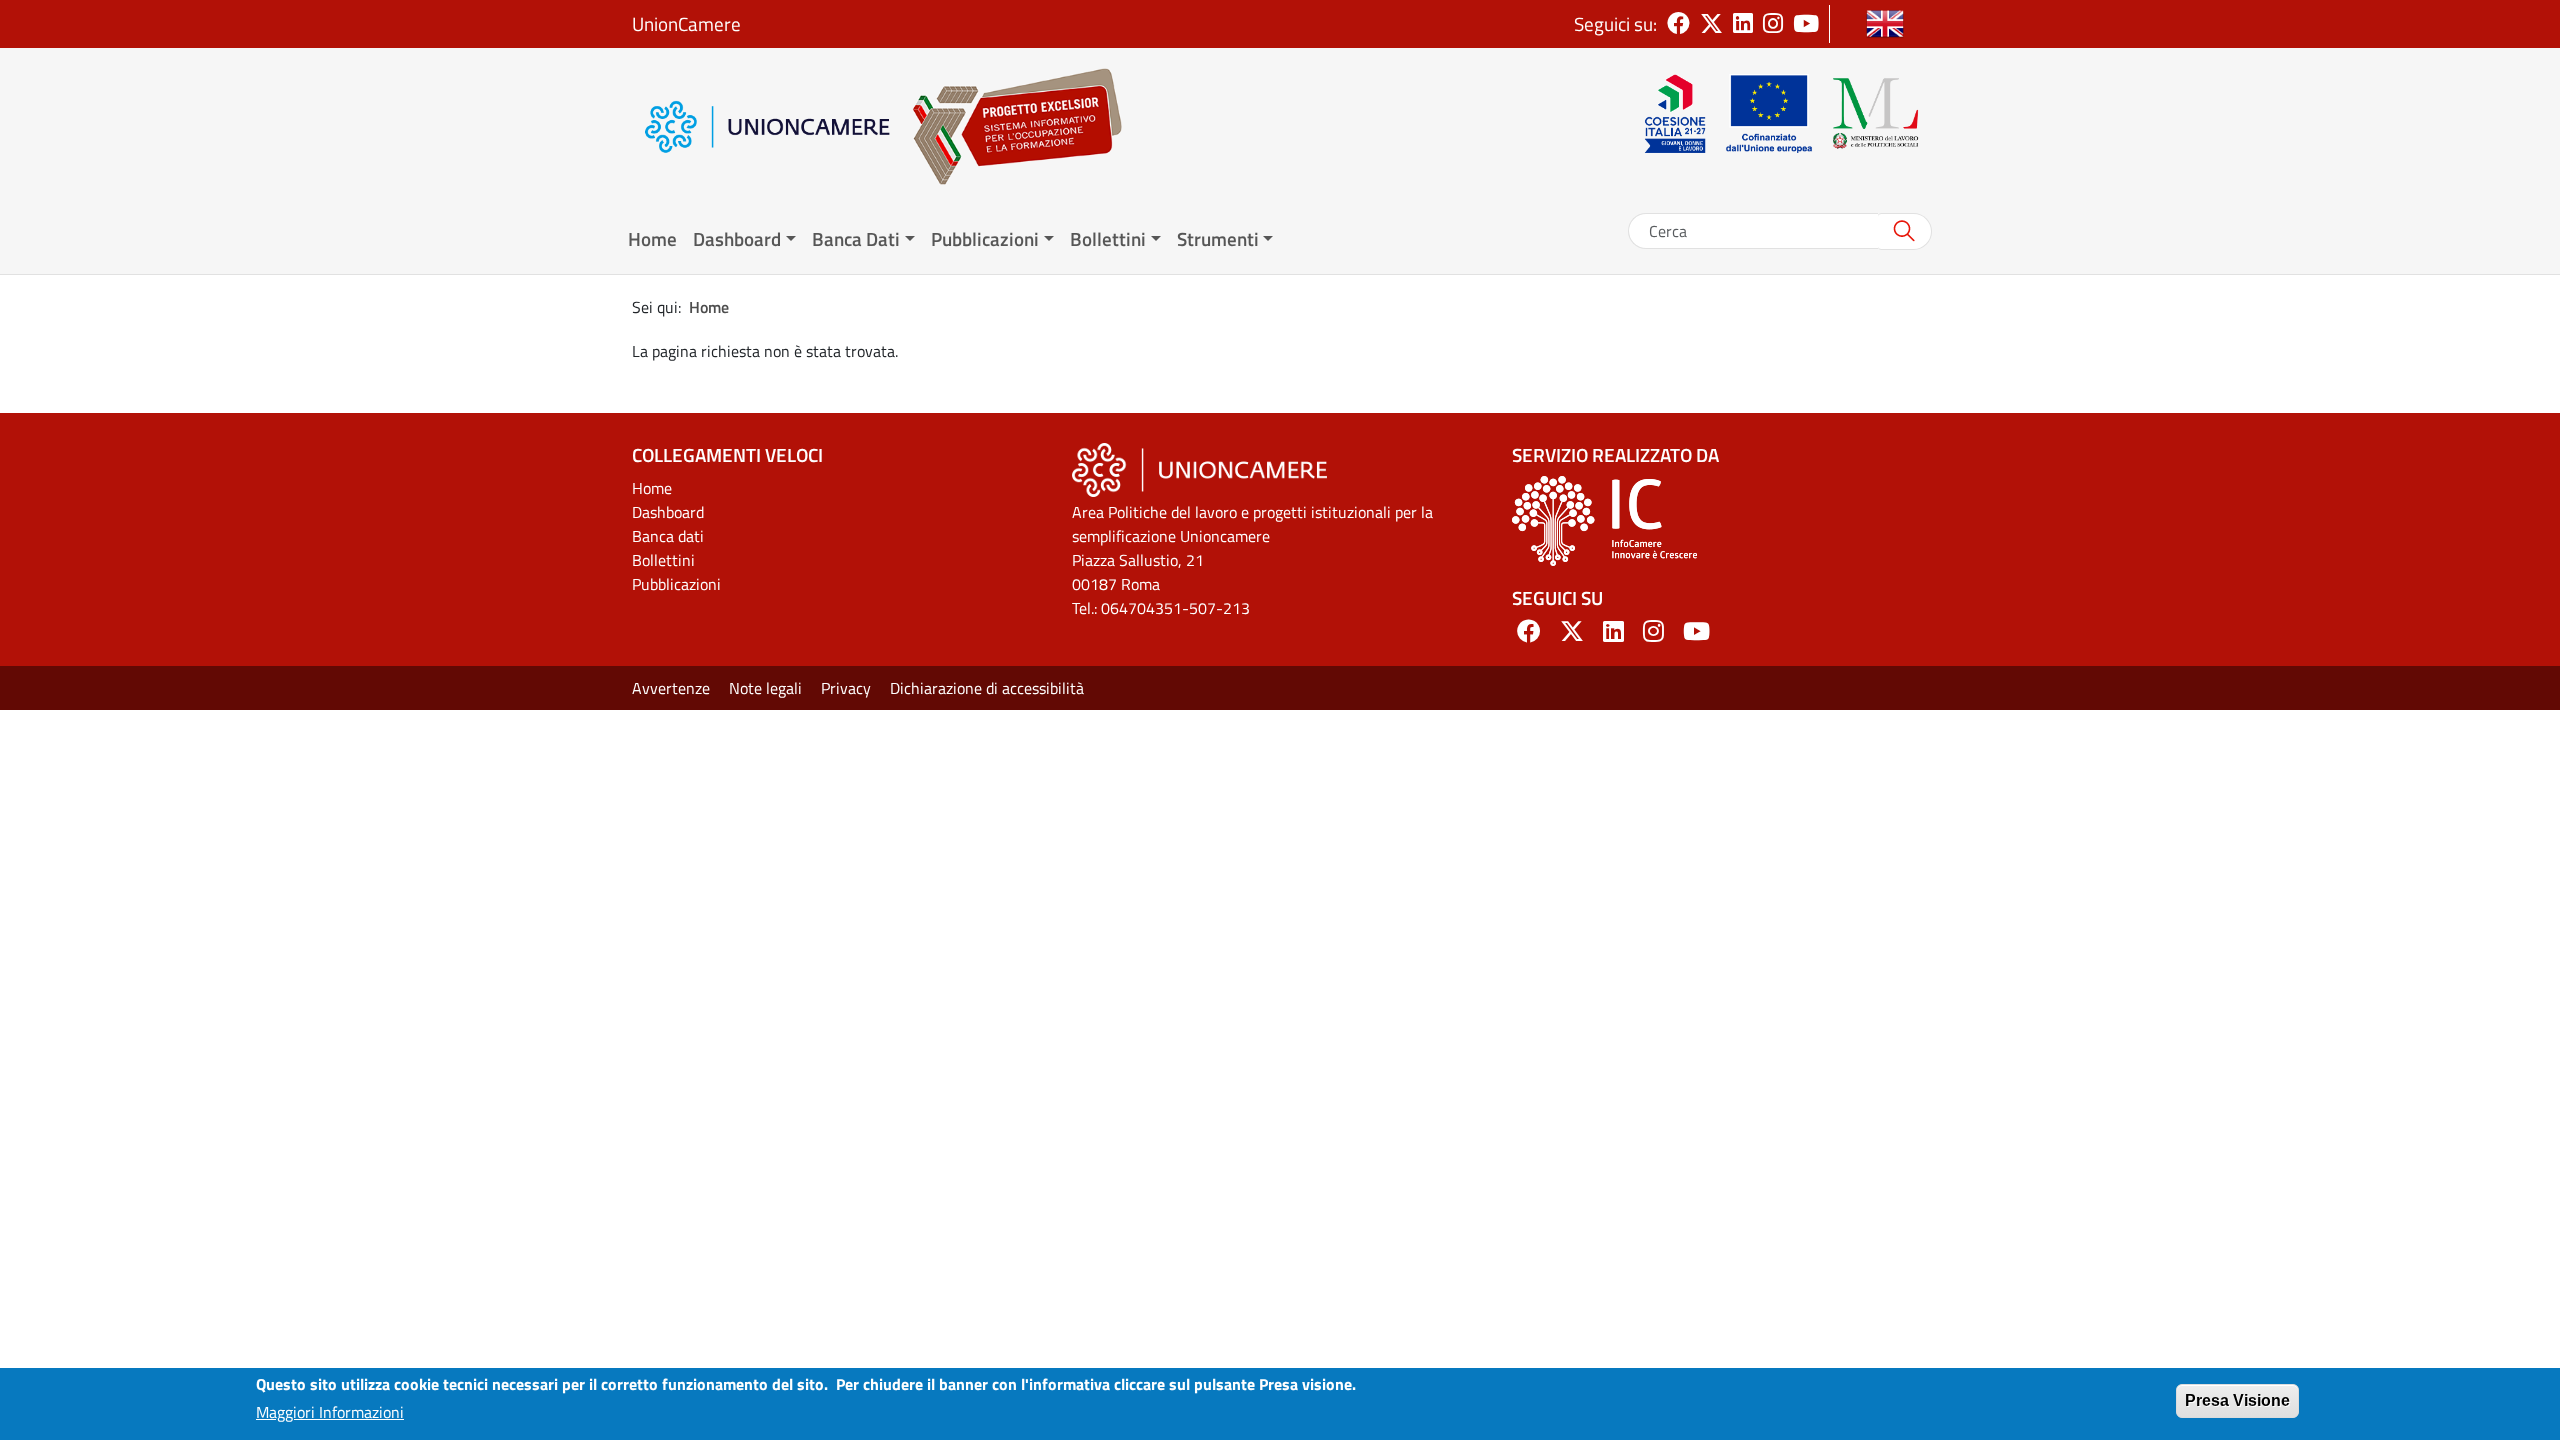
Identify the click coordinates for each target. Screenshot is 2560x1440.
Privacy (846, 688)
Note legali (765, 688)
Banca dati (668, 536)
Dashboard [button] (737, 238)
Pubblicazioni (676, 584)
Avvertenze (671, 688)
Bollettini (663, 560)
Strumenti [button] (1218, 238)
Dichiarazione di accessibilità (987, 688)
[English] (1885, 24)
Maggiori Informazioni (330, 1412)
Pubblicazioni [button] (985, 238)
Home (652, 238)
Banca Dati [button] (856, 238)
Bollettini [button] (1108, 238)
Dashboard (668, 512)
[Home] (1007, 126)
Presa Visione (2237, 1400)
